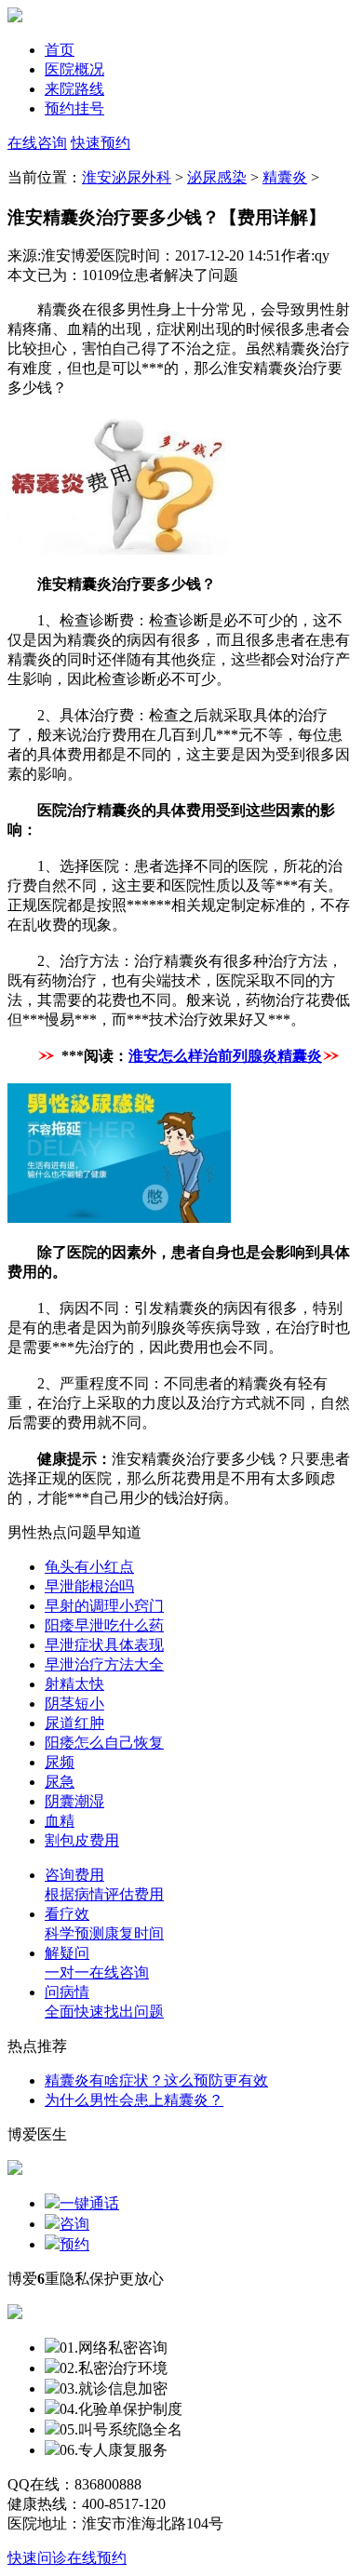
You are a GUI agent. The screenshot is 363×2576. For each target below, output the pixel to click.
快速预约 (101, 143)
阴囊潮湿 (74, 1801)
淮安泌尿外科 (127, 177)
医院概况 (74, 69)
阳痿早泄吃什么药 (104, 1625)
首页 (60, 50)
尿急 (60, 1782)
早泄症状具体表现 (104, 1645)
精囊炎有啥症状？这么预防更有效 (156, 2080)
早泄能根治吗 (89, 1586)
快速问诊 (37, 2558)
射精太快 (74, 1684)
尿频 (60, 1762)
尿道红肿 (74, 1723)
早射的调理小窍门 (104, 1606)
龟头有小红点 (89, 1567)
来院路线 (74, 89)
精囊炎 (285, 177)
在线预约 (97, 2558)
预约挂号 (74, 108)
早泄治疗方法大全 (104, 1664)
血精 (60, 1821)
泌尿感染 (217, 177)
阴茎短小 (74, 1704)
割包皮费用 (82, 1840)
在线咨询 (37, 143)
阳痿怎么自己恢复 (104, 1743)
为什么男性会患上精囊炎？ (134, 2100)
